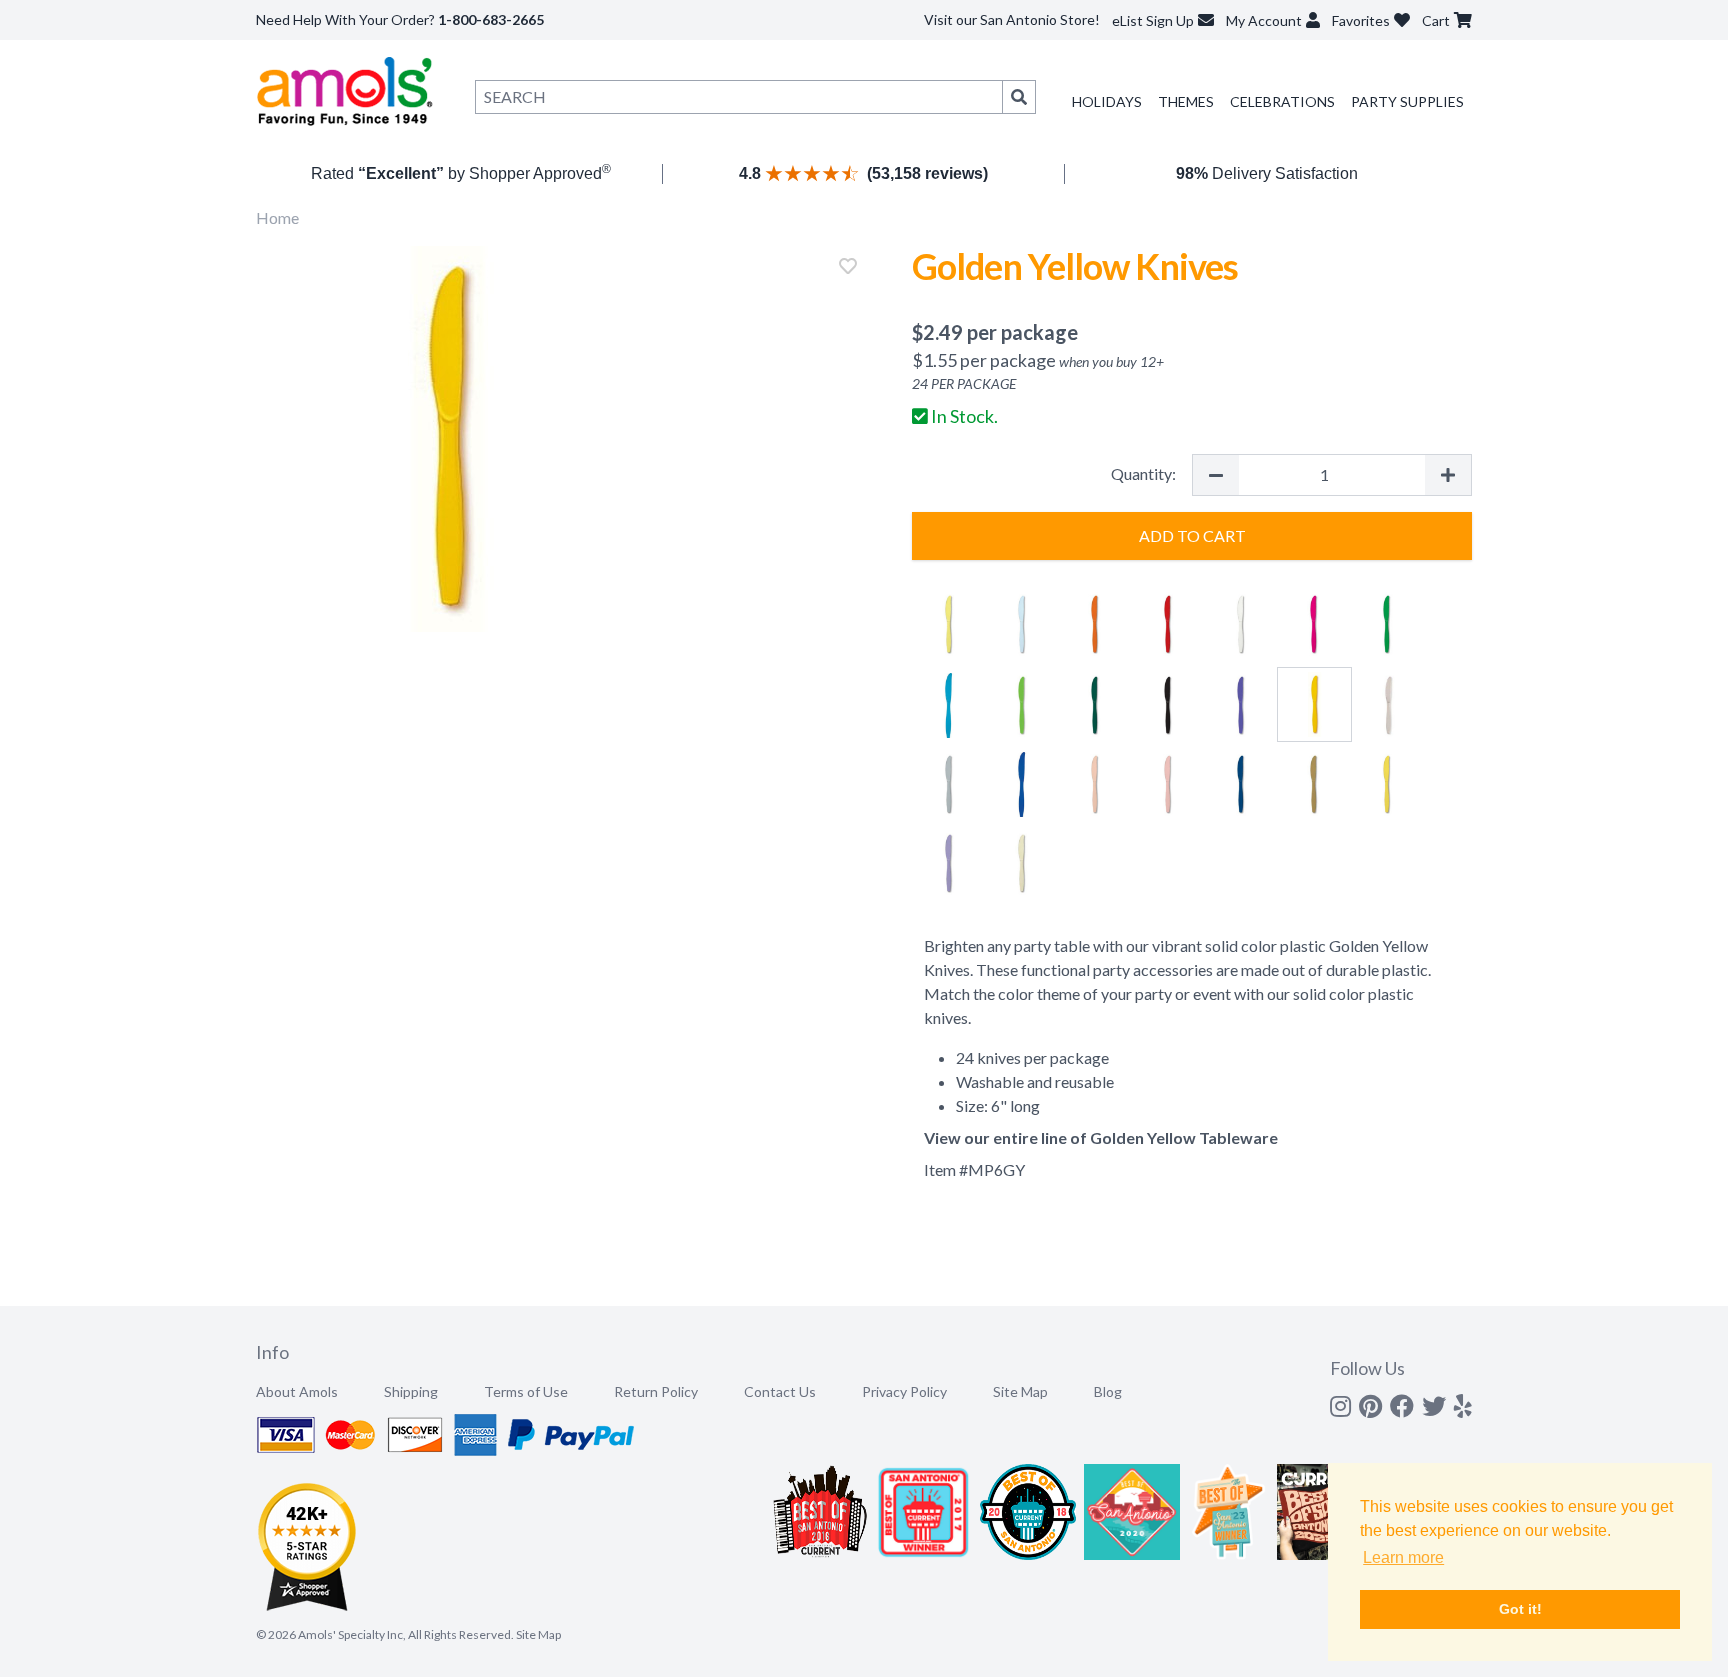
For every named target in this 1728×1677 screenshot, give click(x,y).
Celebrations (1282, 101)
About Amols (297, 1391)
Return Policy (656, 1391)
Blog (1108, 1391)
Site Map (1020, 1391)
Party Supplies (1407, 101)
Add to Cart (1192, 535)
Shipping (411, 1391)
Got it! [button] (1520, 1609)
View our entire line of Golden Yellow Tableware (1101, 1137)
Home (277, 217)
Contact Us (780, 1391)
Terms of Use (526, 1391)
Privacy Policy (904, 1391)
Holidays (1107, 101)
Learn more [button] (1403, 1557)
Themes (1186, 101)
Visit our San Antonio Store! (1012, 19)
